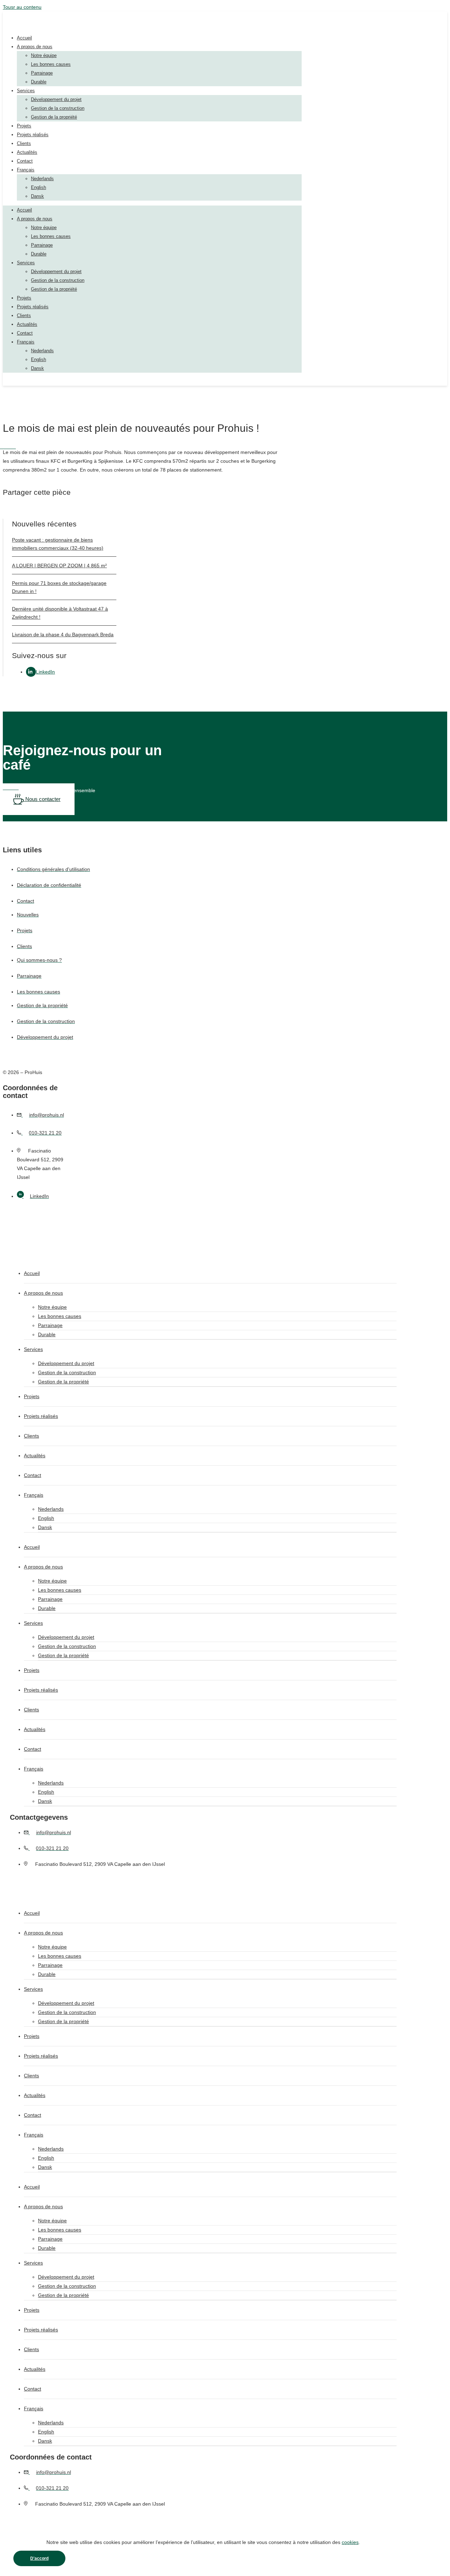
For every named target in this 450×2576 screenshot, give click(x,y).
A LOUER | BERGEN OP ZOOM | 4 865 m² (59, 566)
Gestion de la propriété (54, 117)
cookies (350, 2542)
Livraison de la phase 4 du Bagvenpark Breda (63, 634)
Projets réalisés (33, 135)
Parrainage (42, 73)
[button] (18, 514)
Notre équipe (44, 55)
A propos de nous (35, 47)
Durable (39, 82)
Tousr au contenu (22, 7)
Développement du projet (56, 99)
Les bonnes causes (51, 64)
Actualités (27, 152)
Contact (25, 161)
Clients (24, 143)
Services (26, 91)
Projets (24, 126)
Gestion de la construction (58, 108)
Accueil (24, 38)
